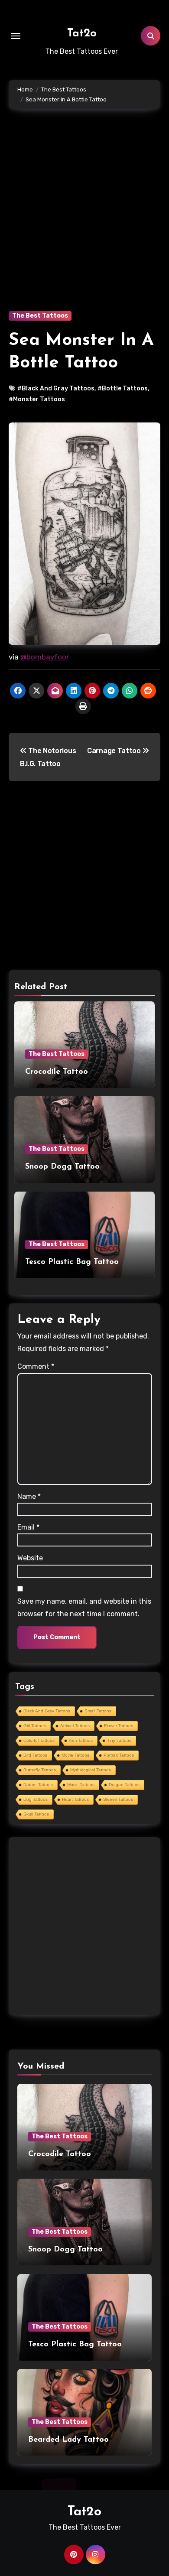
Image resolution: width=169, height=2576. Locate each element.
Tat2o (82, 34)
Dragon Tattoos (124, 1785)
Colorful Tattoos (39, 1740)
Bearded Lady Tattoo (68, 2440)
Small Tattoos (98, 1711)
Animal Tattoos (75, 1726)
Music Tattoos (81, 1785)
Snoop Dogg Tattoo (62, 1167)
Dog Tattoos (36, 1799)
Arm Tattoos (81, 1740)
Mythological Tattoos (91, 1770)
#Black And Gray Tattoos (56, 388)
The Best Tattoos (40, 316)
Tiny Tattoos (119, 1740)
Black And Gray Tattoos (47, 1711)
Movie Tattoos (75, 1755)
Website (30, 1558)
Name (29, 1496)
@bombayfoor (45, 657)
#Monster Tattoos (37, 399)
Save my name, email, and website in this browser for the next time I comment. (84, 1607)
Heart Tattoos (75, 1799)
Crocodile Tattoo (57, 1072)
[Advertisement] (84, 223)
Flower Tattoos (119, 1726)
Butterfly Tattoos (40, 1770)
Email (28, 1527)
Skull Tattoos (36, 1814)
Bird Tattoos (35, 1755)
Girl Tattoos (35, 1726)
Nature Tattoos (38, 1785)
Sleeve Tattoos (118, 1799)
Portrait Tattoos (119, 1755)
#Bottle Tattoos (123, 388)
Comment (36, 1366)
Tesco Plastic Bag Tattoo (72, 1262)
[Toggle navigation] (16, 36)
